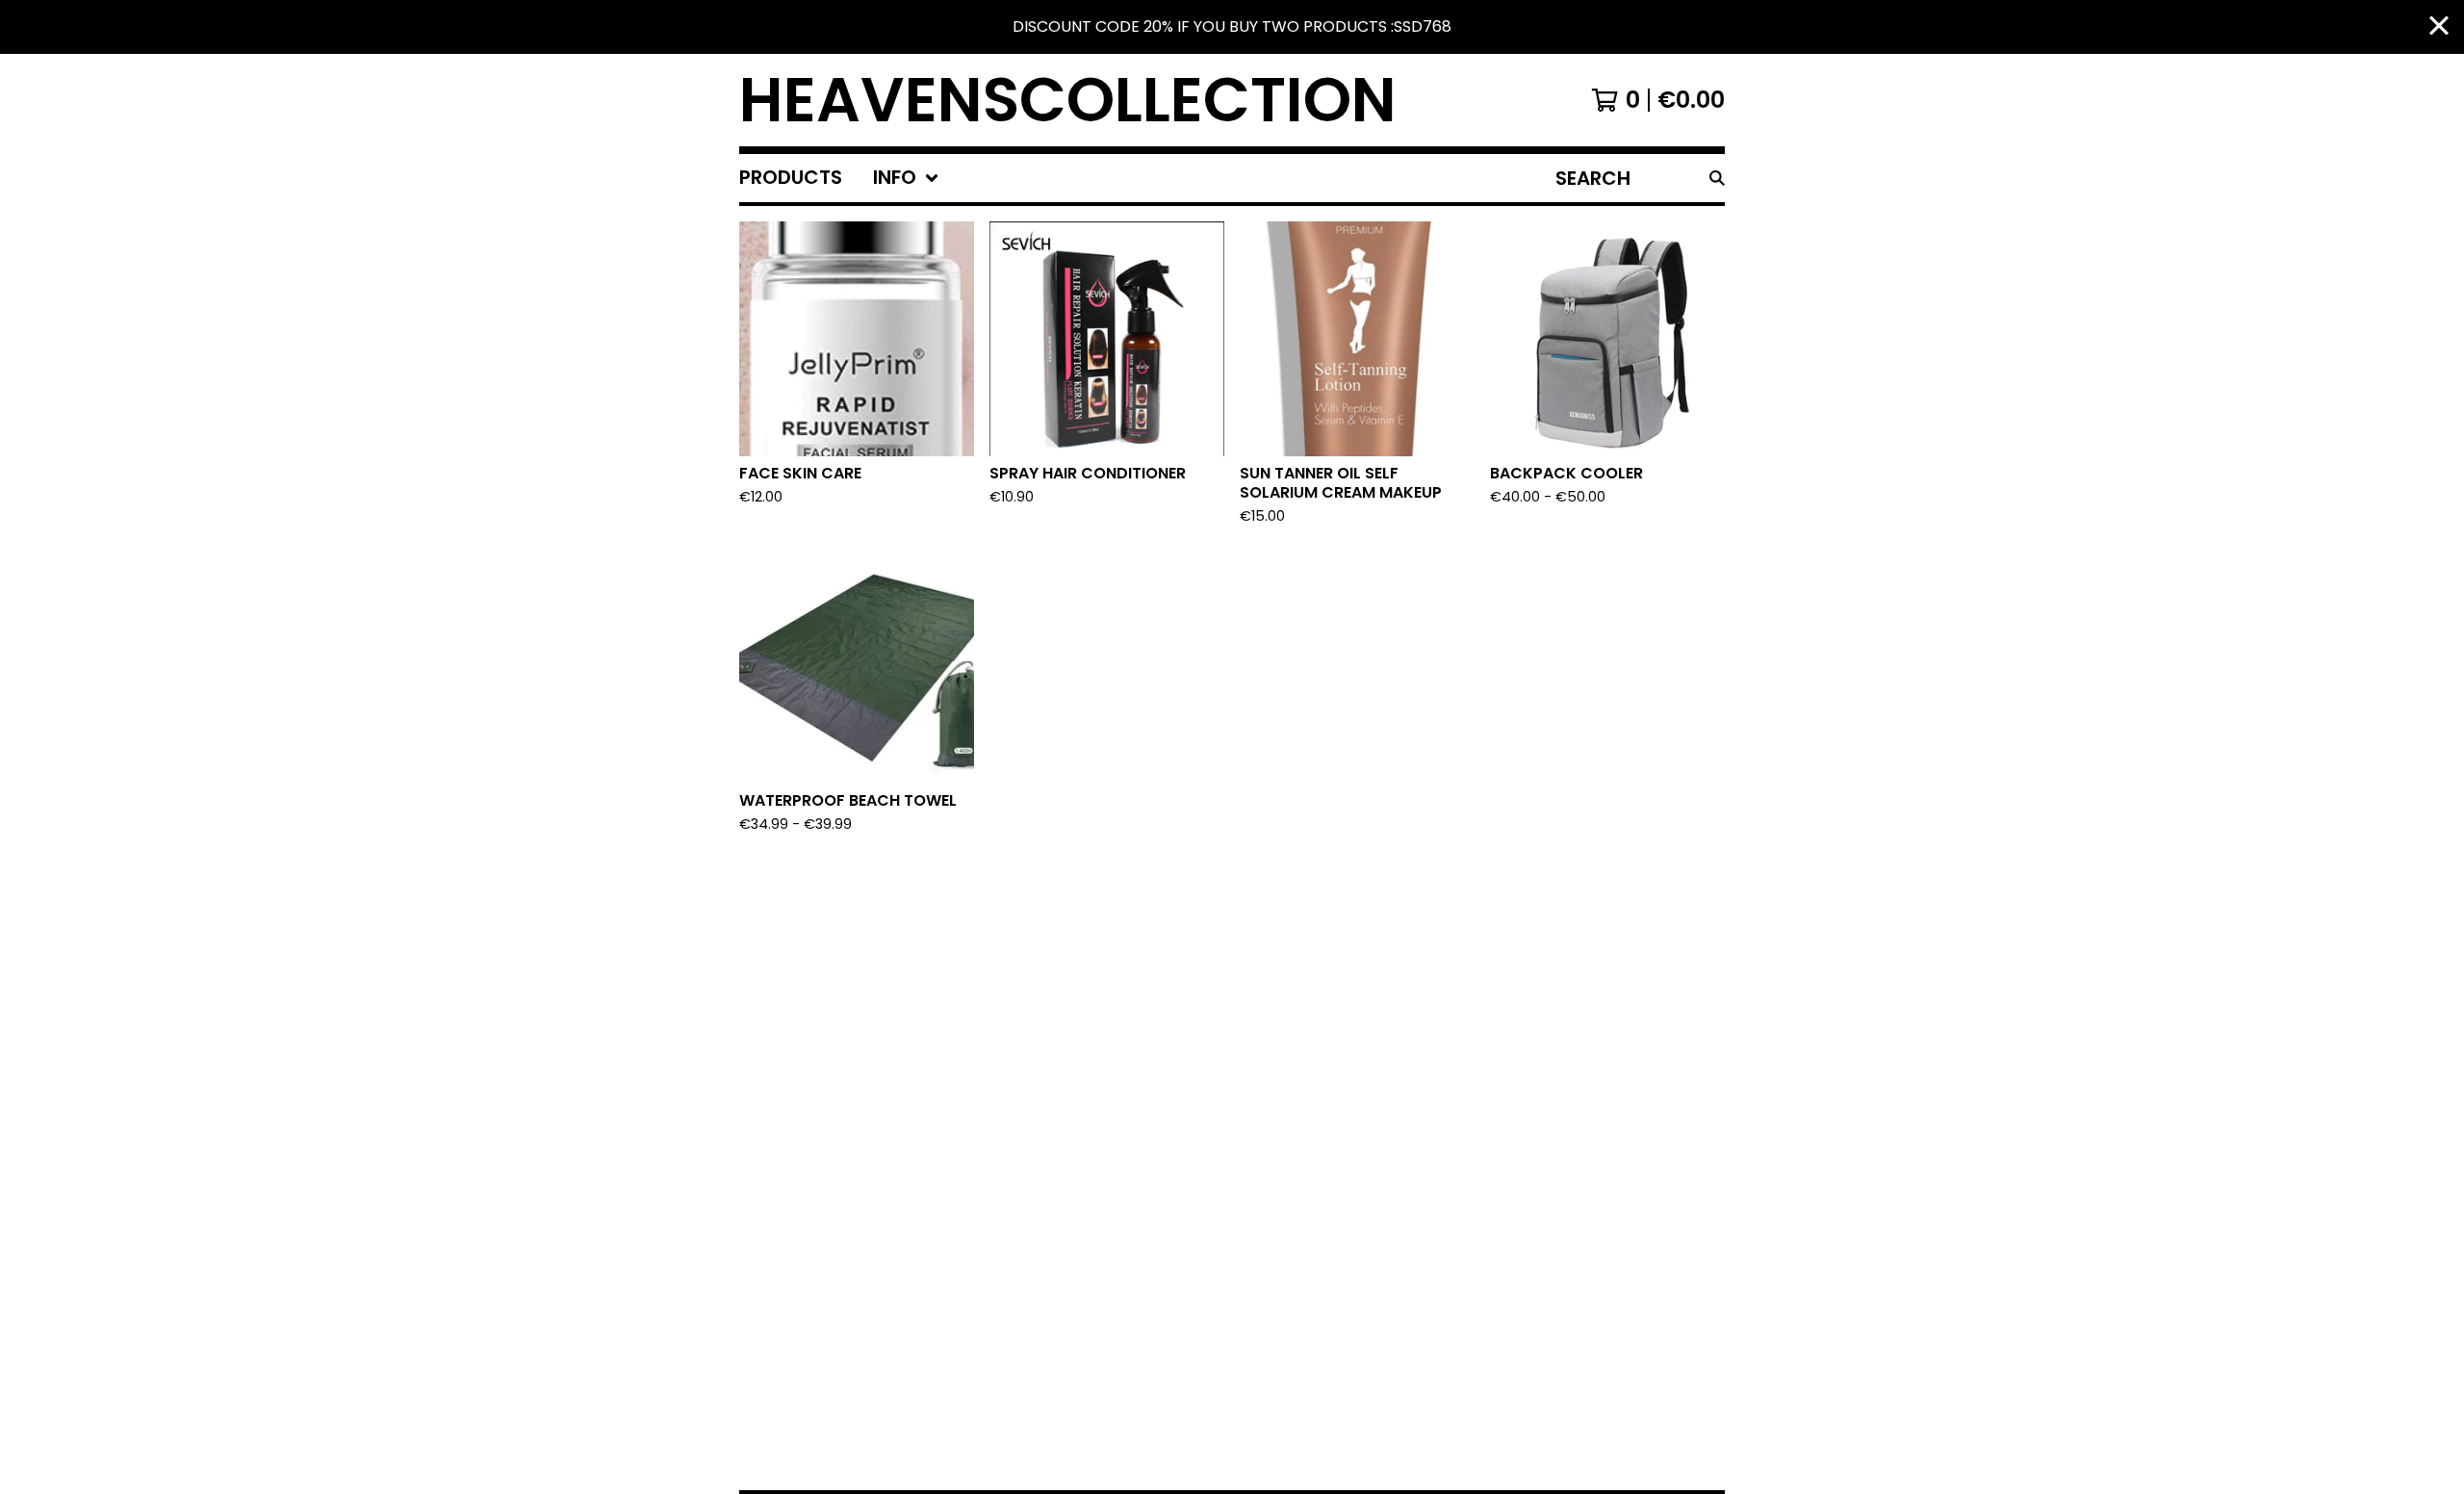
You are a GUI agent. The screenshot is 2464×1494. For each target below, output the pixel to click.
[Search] (1717, 178)
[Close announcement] (2439, 27)
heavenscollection (1068, 100)
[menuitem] (791, 178)
